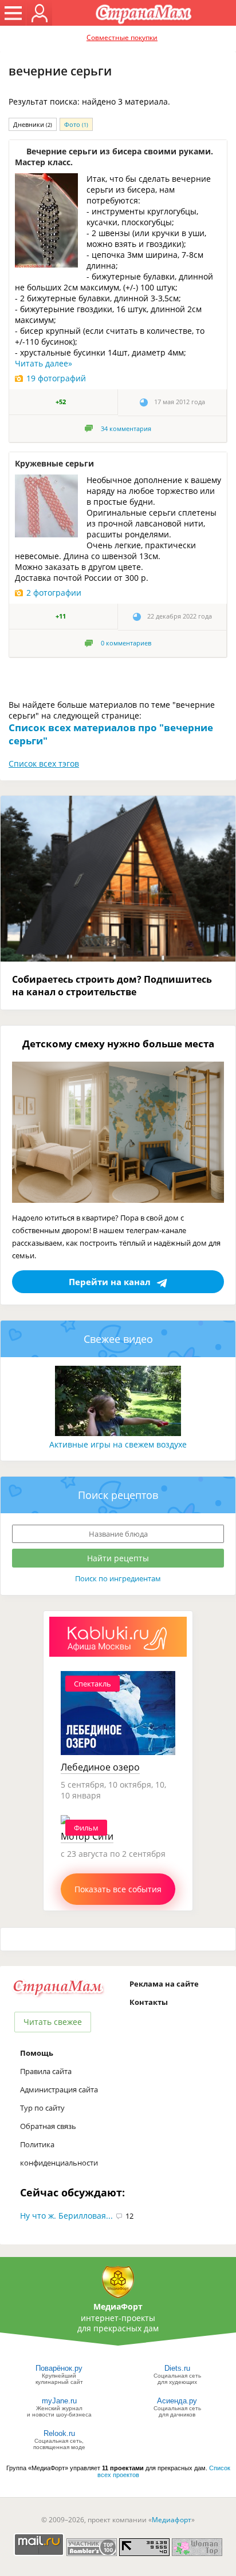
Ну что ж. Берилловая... (66, 2216)
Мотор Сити (87, 1836)
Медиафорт (172, 2520)
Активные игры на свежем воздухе (118, 1444)
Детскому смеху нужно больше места (118, 1044)
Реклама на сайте (164, 1984)
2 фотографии (54, 593)
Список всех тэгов (44, 763)
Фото (76, 124)
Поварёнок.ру (59, 2368)
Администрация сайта (59, 2089)
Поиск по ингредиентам (118, 1578)
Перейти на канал (110, 1282)
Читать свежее (53, 2022)
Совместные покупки (122, 37)
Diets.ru (177, 2368)
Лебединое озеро (100, 1767)
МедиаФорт (118, 2306)
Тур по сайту (42, 2108)
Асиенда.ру (177, 2401)
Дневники (33, 124)
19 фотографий (56, 378)
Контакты (149, 2002)
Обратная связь (48, 2126)
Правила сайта (46, 2071)
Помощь (37, 2053)
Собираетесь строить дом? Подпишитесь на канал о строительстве (112, 986)
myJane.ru (59, 2401)
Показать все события (118, 1889)
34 (126, 429)
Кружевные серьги (54, 463)
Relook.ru (59, 2433)
